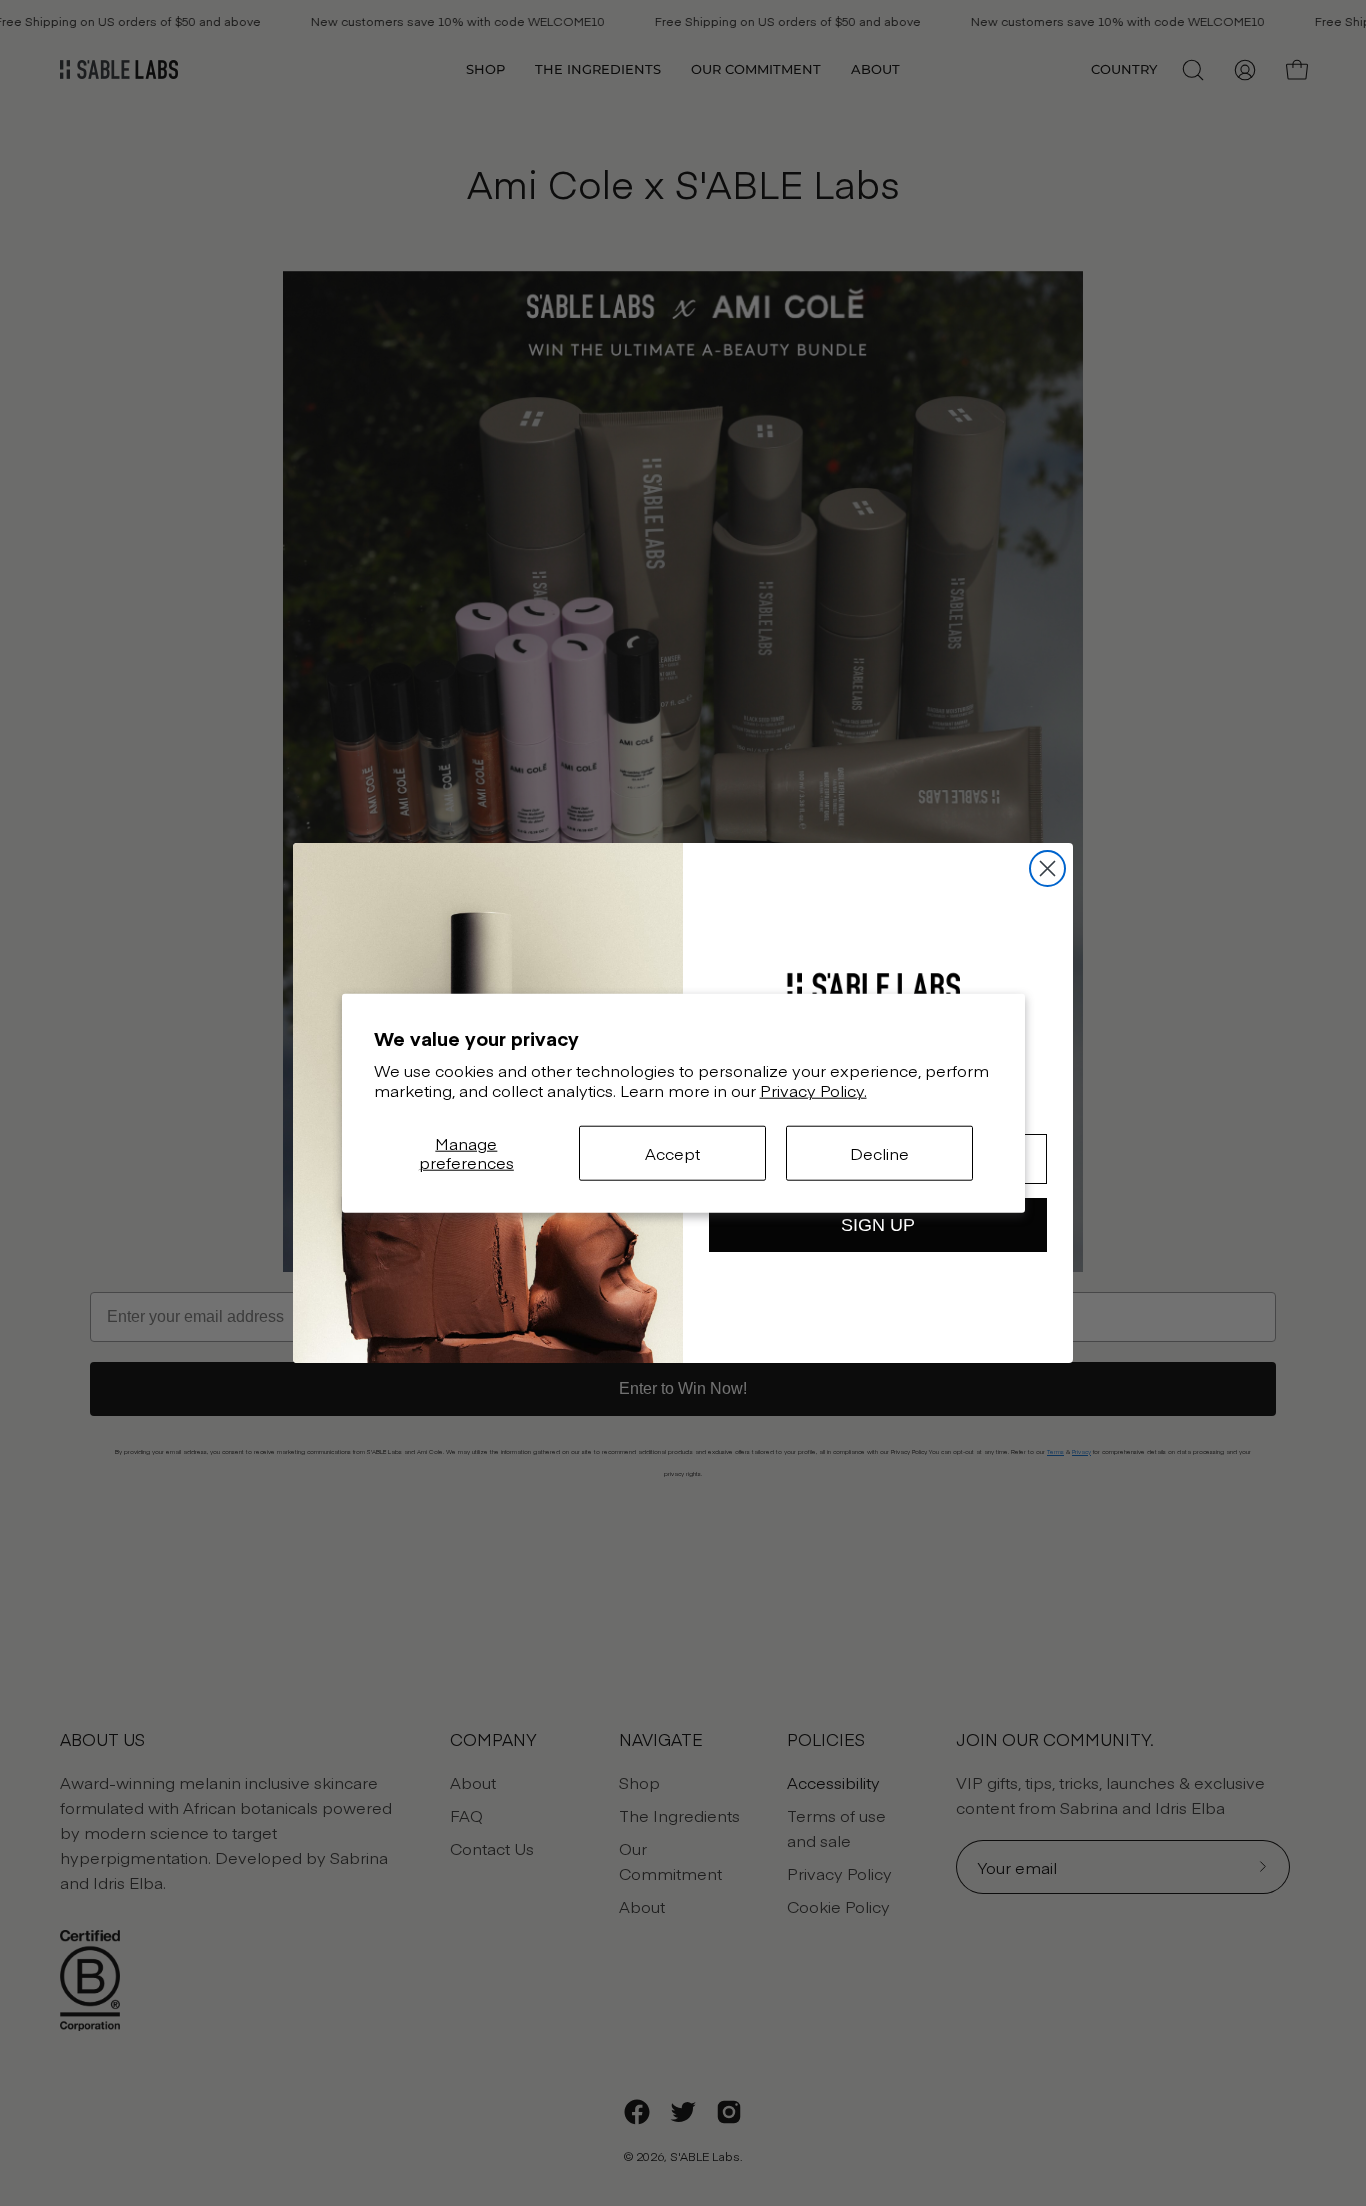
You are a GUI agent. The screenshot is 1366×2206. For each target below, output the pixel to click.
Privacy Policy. (813, 1090)
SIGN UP (878, 1225)
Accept (672, 1152)
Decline (879, 1152)
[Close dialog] (1047, 868)
